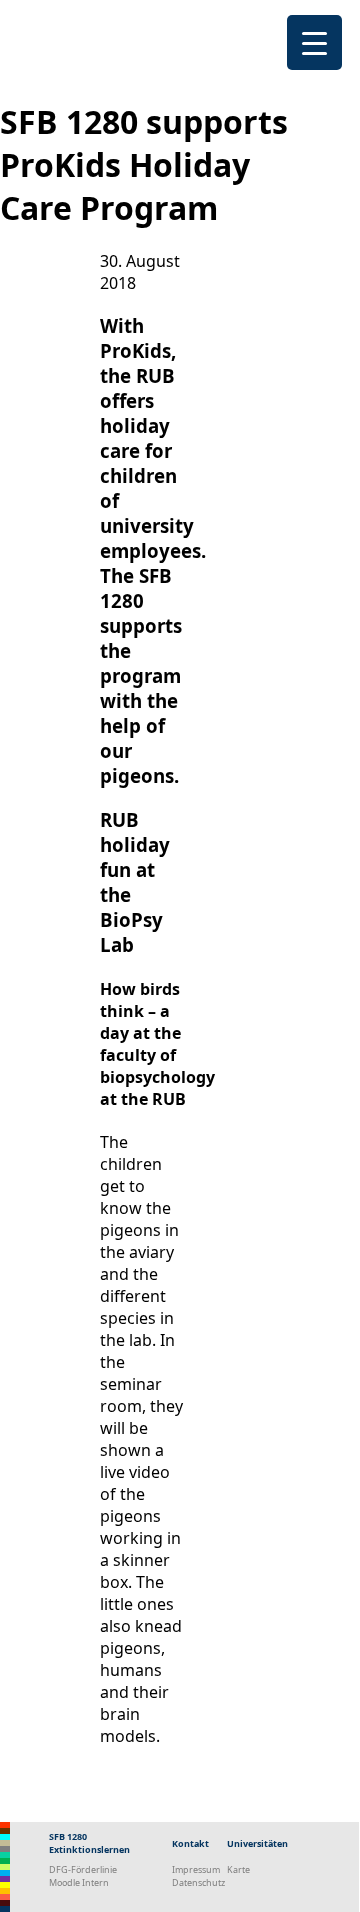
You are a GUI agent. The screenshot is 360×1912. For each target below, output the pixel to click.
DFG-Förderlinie (83, 1869)
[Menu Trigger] (314, 42)
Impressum (196, 1869)
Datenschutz (198, 1882)
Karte (238, 1869)
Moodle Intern (79, 1882)
